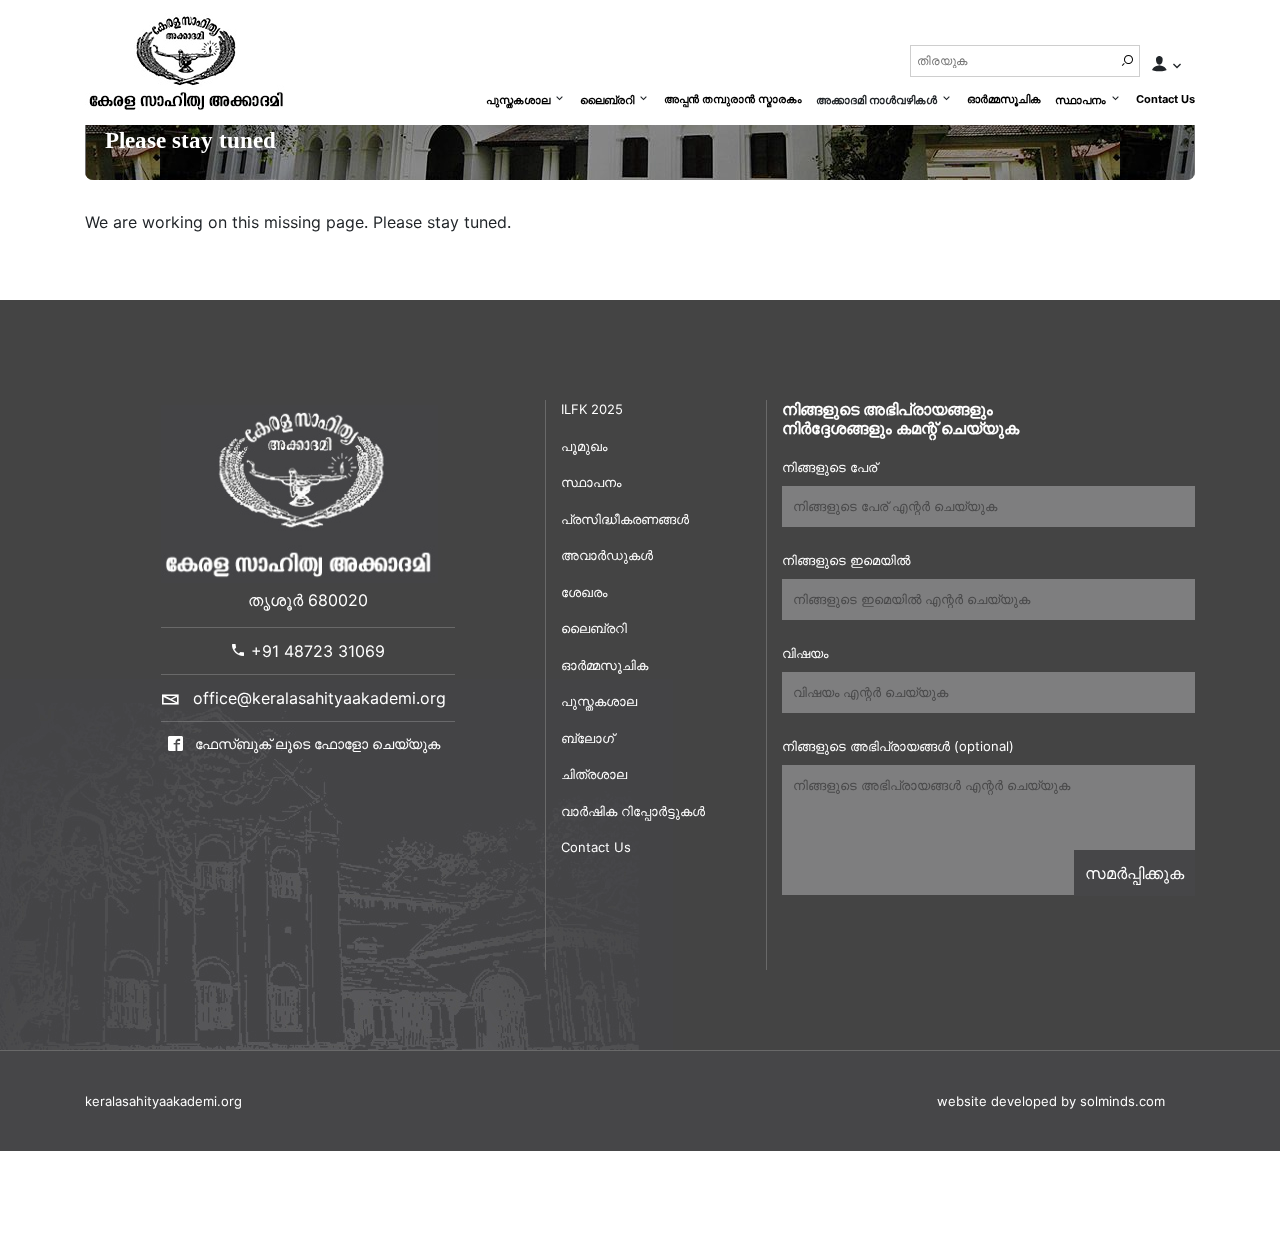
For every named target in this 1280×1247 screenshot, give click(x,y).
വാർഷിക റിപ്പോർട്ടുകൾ (633, 811)
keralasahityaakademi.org (163, 1101)
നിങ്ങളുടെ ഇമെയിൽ (846, 560)
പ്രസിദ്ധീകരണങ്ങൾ (625, 519)
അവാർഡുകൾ (607, 555)
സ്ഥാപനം (1080, 100)
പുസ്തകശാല (518, 100)
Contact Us (1165, 99)
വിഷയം (805, 653)
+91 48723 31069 (315, 651)
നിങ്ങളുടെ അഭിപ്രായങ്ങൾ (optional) (898, 746)
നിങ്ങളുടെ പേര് (829, 467)
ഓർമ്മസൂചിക (1004, 99)
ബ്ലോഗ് (587, 738)
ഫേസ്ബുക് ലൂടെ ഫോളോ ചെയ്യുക (315, 743)
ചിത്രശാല (594, 774)
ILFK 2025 (592, 409)
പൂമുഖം (584, 446)
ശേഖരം (584, 592)
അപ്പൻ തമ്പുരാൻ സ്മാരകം (733, 99)
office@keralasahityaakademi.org (319, 698)
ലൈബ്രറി (607, 100)
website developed (997, 1101)
